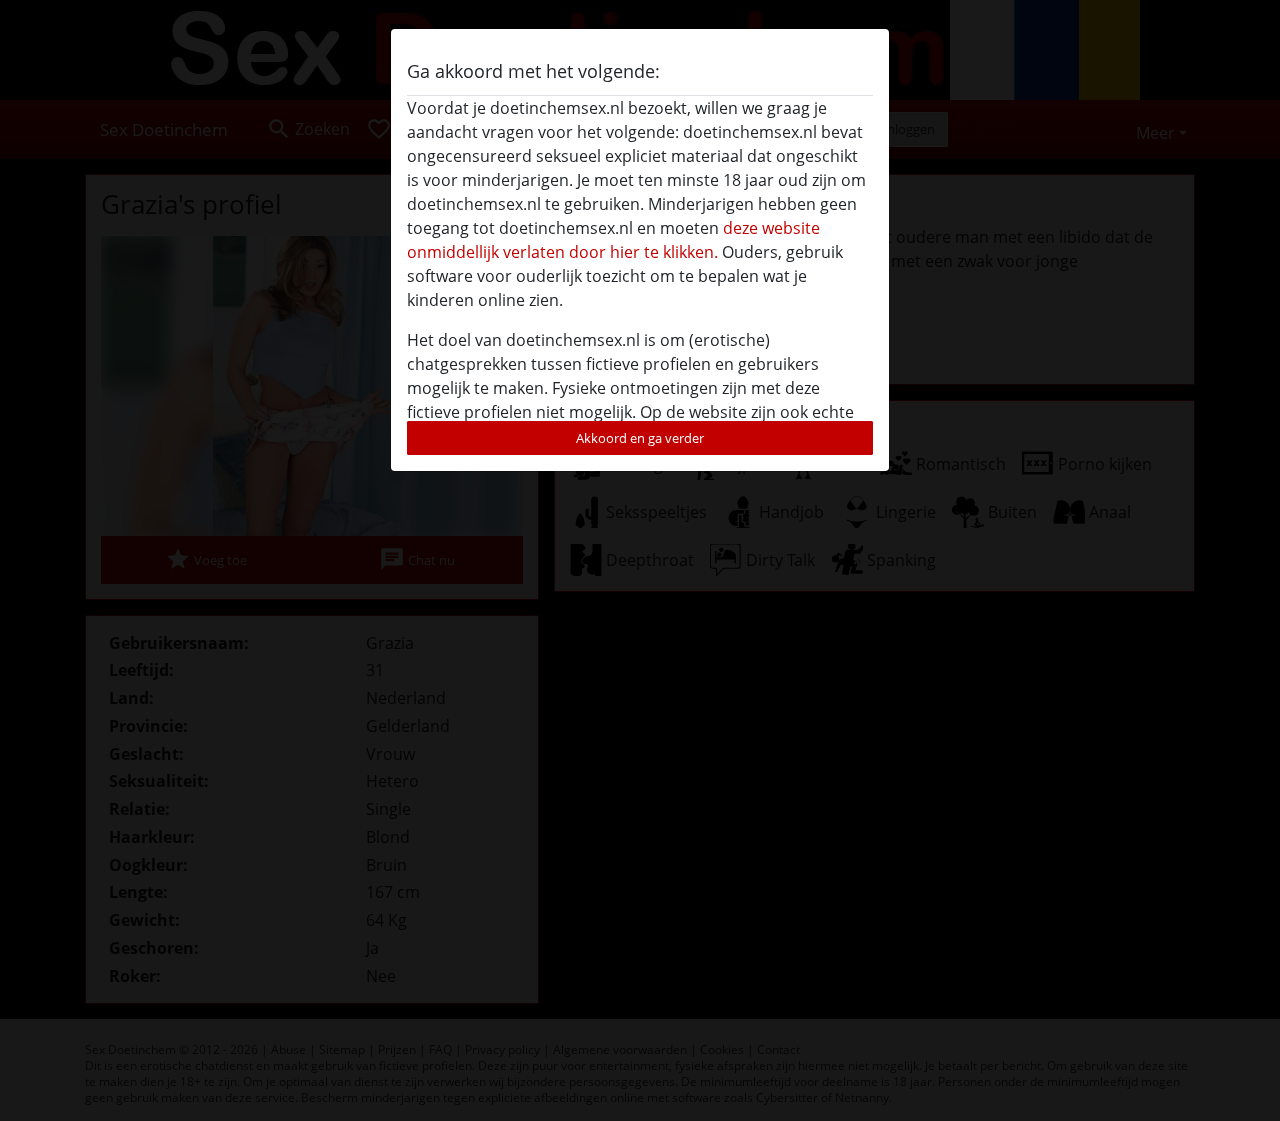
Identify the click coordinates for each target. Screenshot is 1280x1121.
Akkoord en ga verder (640, 438)
